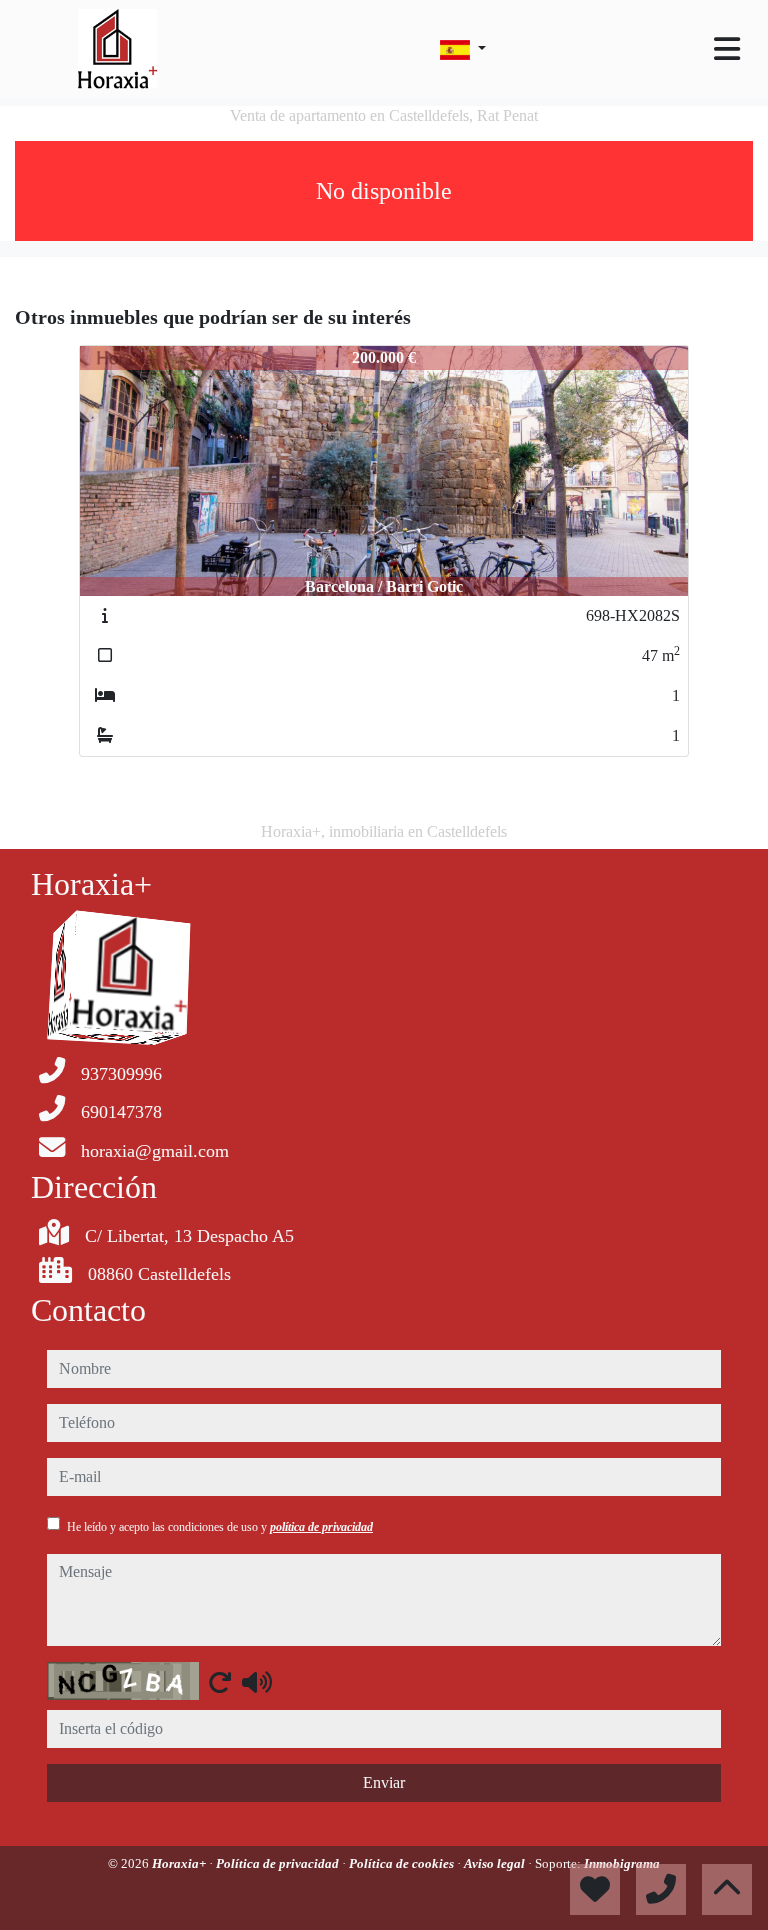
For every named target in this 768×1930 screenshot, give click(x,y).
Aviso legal (496, 1863)
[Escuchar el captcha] (257, 1682)
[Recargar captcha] (220, 1682)
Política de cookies (403, 1863)
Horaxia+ (180, 1863)
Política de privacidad (279, 1863)
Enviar (384, 1782)
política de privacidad (321, 1527)
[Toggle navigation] (727, 49)
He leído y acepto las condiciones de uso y (220, 1527)
